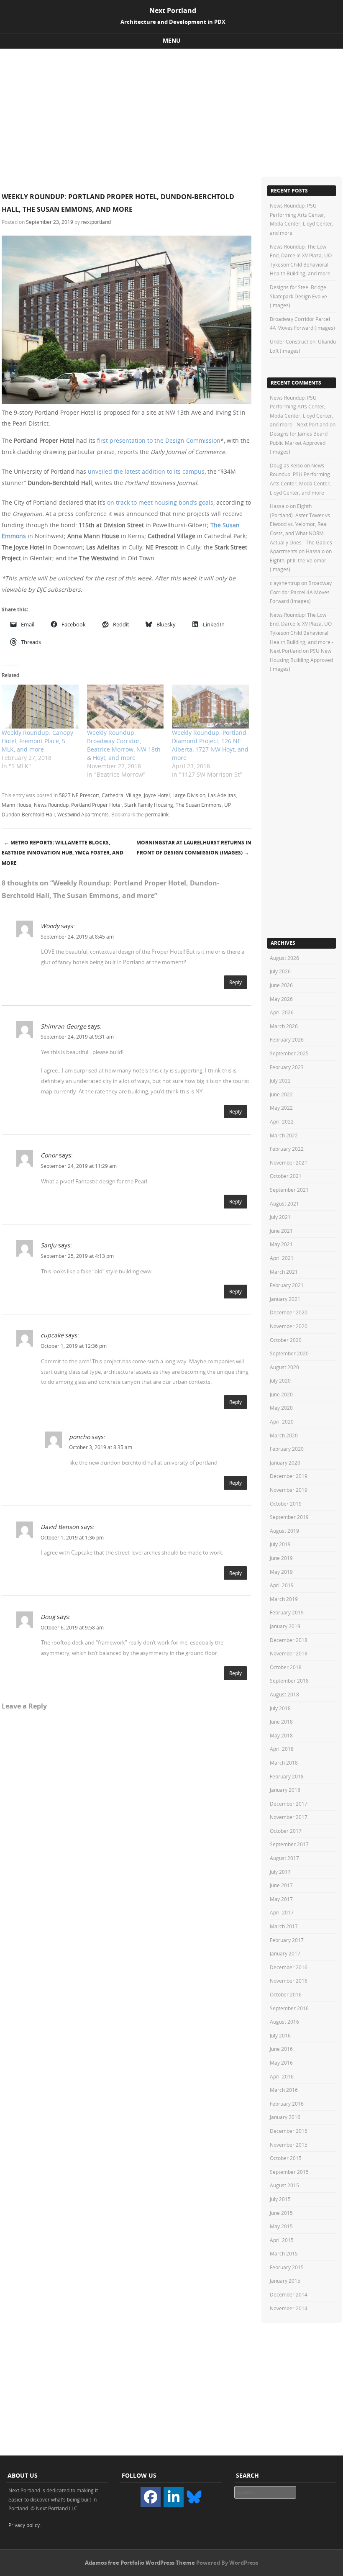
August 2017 (284, 1858)
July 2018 (280, 1708)
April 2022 (282, 1121)
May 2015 (281, 2226)
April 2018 (282, 1749)
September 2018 (289, 1681)
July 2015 (280, 2199)
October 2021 (286, 1176)
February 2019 (287, 1612)
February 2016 (287, 2104)
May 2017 (281, 1899)
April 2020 (282, 1421)
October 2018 (286, 1667)
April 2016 (282, 2076)
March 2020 (284, 1435)
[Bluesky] (194, 2496)
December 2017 (289, 1804)
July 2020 (280, 1380)
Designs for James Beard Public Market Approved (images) (299, 443)
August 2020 (284, 1367)
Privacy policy (24, 2525)
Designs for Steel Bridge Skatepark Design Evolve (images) (298, 296)
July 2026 (280, 971)
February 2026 (287, 1039)
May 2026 (281, 999)
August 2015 (284, 2185)
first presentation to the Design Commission (159, 440)
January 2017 (285, 1953)
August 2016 (284, 2022)
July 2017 (280, 1872)
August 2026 (284, 958)
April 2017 (282, 1912)
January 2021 (285, 1299)
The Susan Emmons (199, 805)
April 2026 (282, 1012)
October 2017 (286, 1831)
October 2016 (286, 1994)
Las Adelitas (222, 795)
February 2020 (287, 1449)
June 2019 (281, 1558)
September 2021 (289, 1190)
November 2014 (289, 2308)
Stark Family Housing (149, 805)
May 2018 (281, 1735)
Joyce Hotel (157, 795)
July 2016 (280, 2035)
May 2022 (281, 1108)
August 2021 (284, 1203)
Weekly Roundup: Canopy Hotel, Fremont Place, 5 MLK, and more (37, 741)
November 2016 (289, 1981)
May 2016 (281, 2063)
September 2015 (289, 2172)
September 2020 (289, 1353)
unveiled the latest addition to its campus (146, 471)
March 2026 (284, 1026)
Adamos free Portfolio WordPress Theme (140, 2563)
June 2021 (281, 1231)
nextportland (96, 222)
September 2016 (289, 2008)
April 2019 (282, 1585)
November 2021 (289, 1162)
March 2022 (284, 1135)
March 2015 (284, 2253)
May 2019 (281, 1572)
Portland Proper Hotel (96, 805)
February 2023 (287, 1067)
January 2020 (285, 1462)
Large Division (189, 795)
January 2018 (285, 1790)
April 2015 (282, 2240)
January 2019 (285, 1626)
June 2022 (281, 1094)
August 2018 (284, 1694)
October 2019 (286, 1504)
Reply (235, 982)
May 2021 (281, 1244)
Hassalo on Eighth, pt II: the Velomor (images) (301, 560)
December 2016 (289, 1967)
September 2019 (289, 1517)
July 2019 (280, 1544)
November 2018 (289, 1653)
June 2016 (281, 2049)
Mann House (17, 805)
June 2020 (281, 1394)
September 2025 (289, 1053)
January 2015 (285, 2281)
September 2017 (289, 1844)
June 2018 (281, 1722)
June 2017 (281, 1885)
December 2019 (289, 1476)
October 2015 (286, 2158)
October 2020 (286, 1340)
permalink (157, 814)
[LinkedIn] (174, 2497)
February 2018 (287, 1776)
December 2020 (289, 1312)
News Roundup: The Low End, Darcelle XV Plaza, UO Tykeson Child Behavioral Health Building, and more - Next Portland (302, 633)
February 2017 (287, 1940)
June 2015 (281, 2213)
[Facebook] (151, 2497)
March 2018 (284, 1763)
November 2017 (289, 1817)
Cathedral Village (122, 795)
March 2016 (284, 2090)
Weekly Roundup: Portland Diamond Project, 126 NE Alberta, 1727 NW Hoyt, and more (210, 745)
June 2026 (281, 985)
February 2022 (287, 1149)
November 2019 (289, 1490)
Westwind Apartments (83, 814)
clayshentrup (285, 583)
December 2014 (289, 2294)
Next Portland (173, 10)
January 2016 (285, 2117)
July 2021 (280, 1217)
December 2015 (289, 2131)
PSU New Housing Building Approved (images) (301, 660)
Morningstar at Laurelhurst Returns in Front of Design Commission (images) (194, 848)
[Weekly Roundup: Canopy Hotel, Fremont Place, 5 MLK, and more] (40, 707)
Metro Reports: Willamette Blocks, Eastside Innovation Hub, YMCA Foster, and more (63, 853)
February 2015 (287, 2267)
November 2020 (289, 1326)
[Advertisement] (171, 112)
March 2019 (284, 1599)
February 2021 (287, 1285)
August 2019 (284, 1531)
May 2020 (281, 1408)
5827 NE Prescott (79, 795)
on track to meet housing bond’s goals (160, 502)
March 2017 (284, 1926)
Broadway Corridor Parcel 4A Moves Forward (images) (301, 592)
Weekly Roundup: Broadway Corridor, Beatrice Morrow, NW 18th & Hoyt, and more (124, 745)
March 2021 (284, 1272)
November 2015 (289, 2145)
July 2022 (280, 1080)
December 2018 (289, 1640)
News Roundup (51, 805)
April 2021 (282, 1258)
